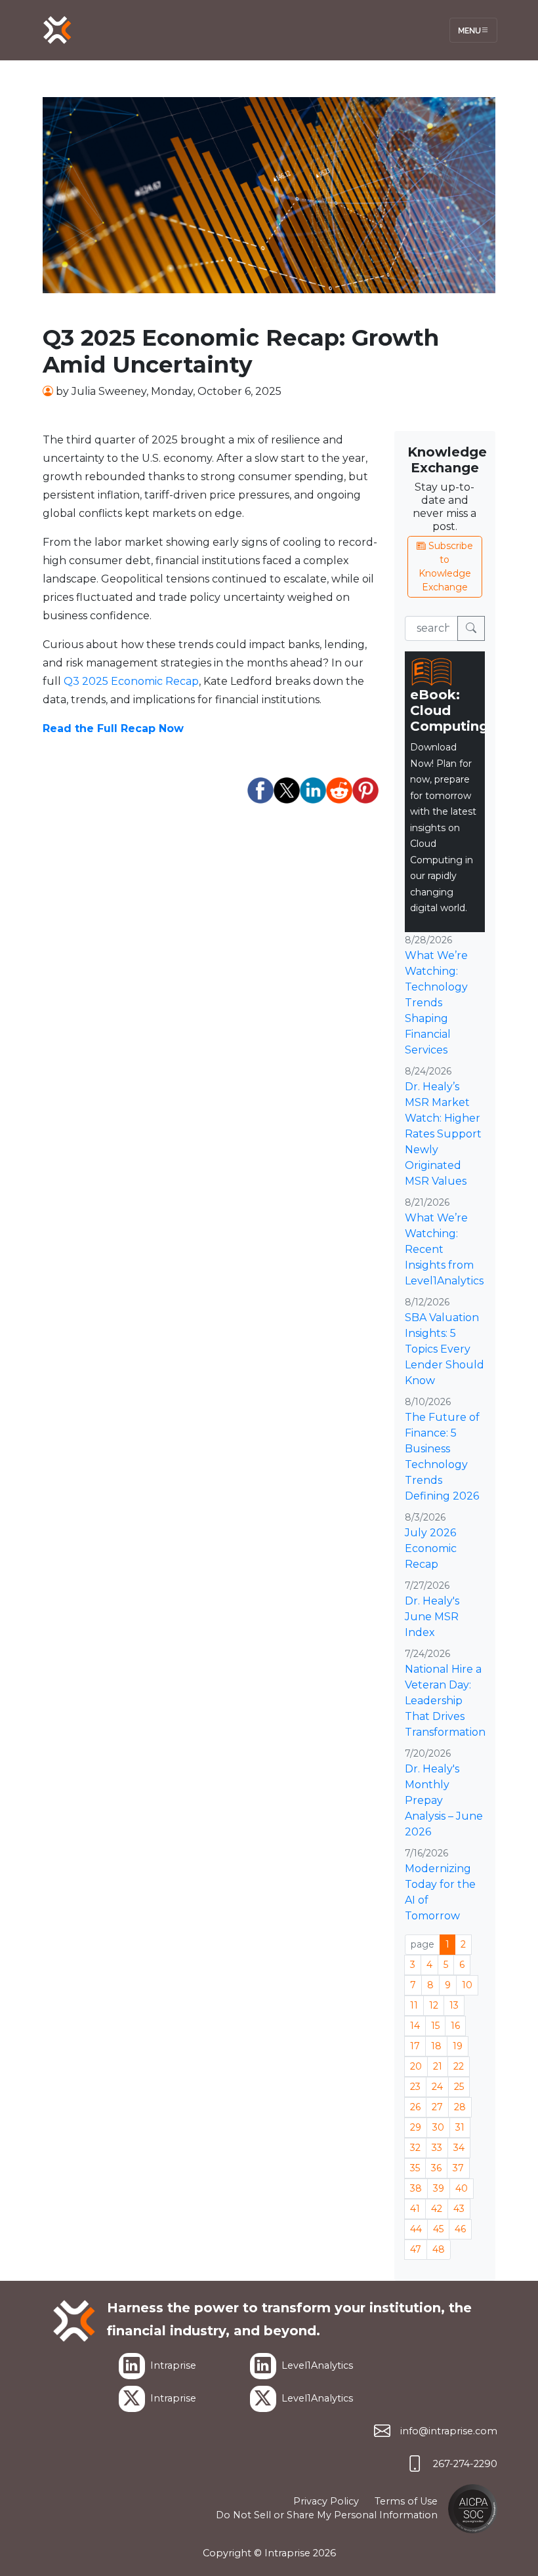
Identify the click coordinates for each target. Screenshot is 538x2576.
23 (415, 2087)
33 (437, 2148)
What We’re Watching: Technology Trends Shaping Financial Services (436, 1003)
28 (460, 2107)
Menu (469, 30)
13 (454, 2005)
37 (458, 2168)
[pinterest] (365, 790)
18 (436, 2046)
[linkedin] (313, 790)
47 (416, 2249)
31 (460, 2127)
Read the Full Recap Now (113, 728)
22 (459, 2066)
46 (460, 2229)
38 (416, 2188)
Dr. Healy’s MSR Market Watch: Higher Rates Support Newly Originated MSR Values (443, 1134)
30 (438, 2127)
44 (416, 2229)
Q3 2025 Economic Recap (131, 681)
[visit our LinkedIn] (132, 2366)
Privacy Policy (326, 2501)
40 (462, 2188)
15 (435, 2026)
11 (414, 2005)
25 (459, 2087)
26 (415, 2107)
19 (458, 2046)
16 (455, 2026)
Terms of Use (406, 2501)
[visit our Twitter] (132, 2399)
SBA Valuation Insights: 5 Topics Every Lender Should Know (445, 1349)
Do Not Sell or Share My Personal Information (327, 2515)
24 (437, 2087)
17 (415, 2046)
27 (437, 2107)
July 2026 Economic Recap (431, 1548)
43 (459, 2209)
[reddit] (339, 790)
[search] (471, 628)
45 (438, 2229)
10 (467, 1985)
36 (436, 2168)
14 (415, 2026)
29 (416, 2127)
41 (415, 2209)
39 (439, 2188)
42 (437, 2209)
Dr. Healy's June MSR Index (432, 1617)
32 (415, 2148)
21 (438, 2066)
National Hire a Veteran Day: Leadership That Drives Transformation (445, 1701)
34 (459, 2148)
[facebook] (260, 790)
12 (434, 2005)
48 (439, 2249)
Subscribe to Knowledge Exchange (446, 566)
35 (415, 2168)
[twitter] (287, 790)
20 (416, 2066)
